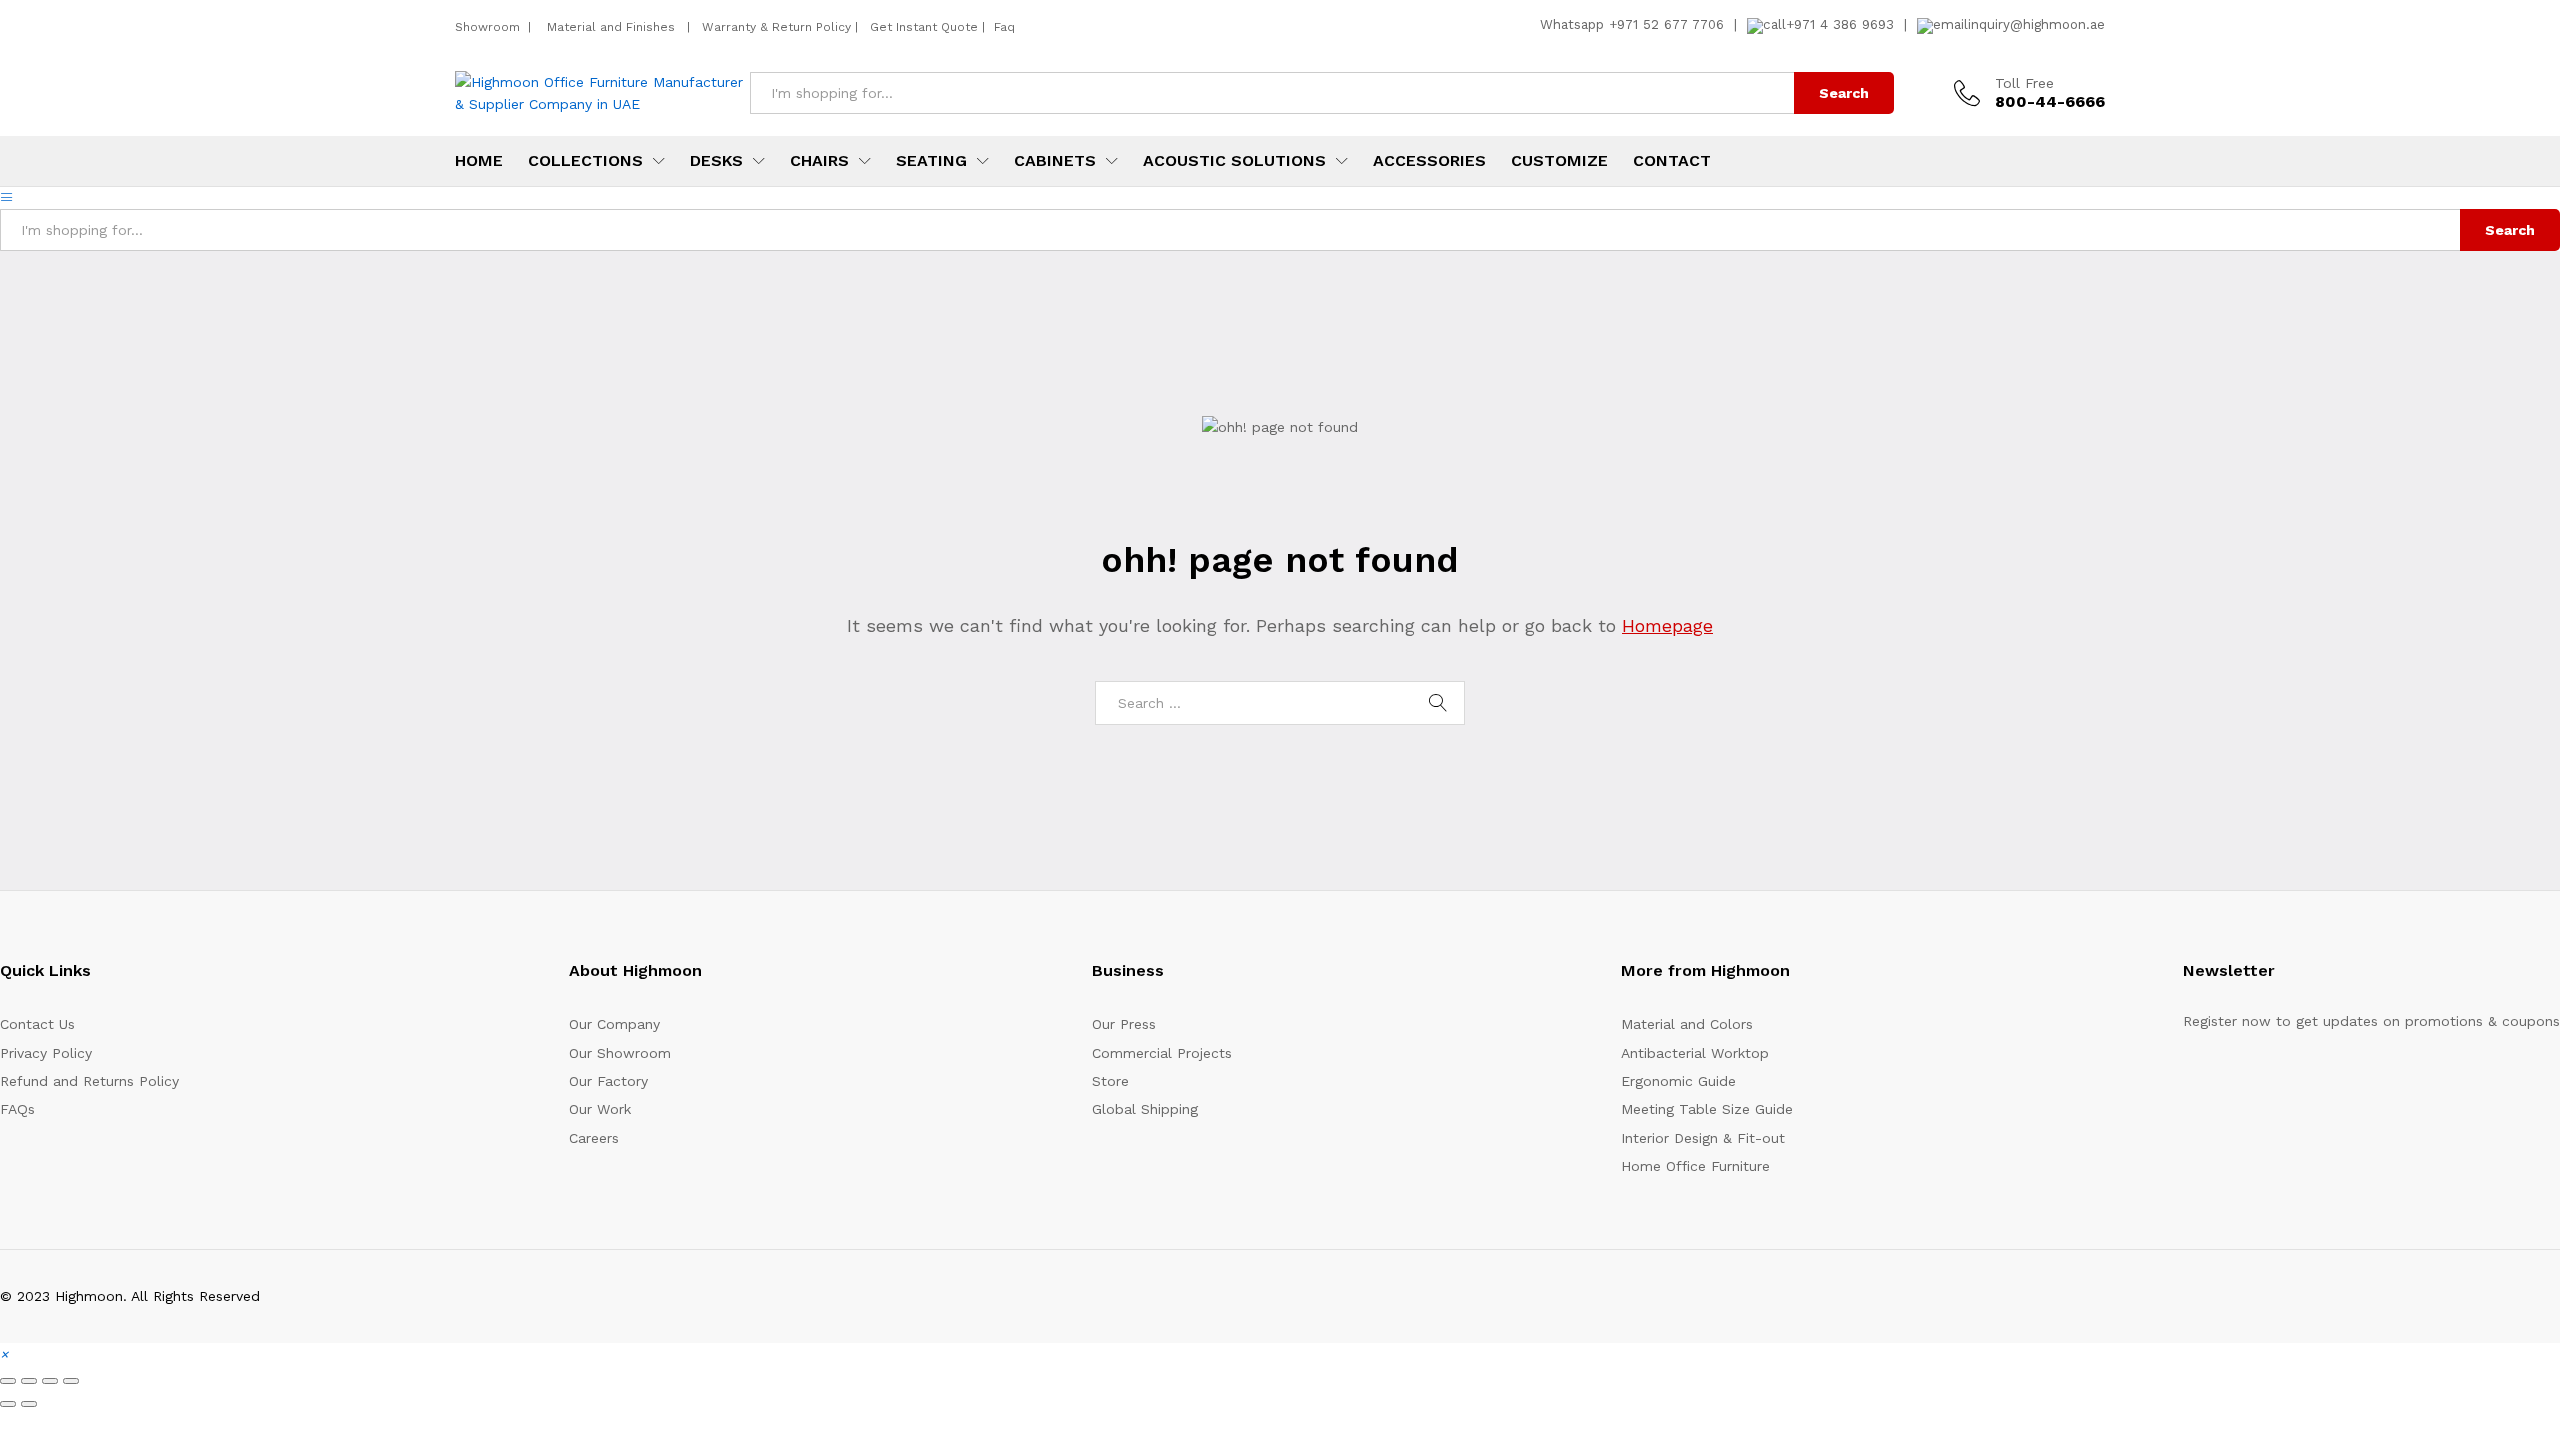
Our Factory (608, 1081)
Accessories (1429, 161)
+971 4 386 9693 (1840, 24)
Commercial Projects (1162, 1053)
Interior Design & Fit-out (1703, 1138)
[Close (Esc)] (71, 1381)
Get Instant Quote (924, 27)
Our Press (1124, 1024)
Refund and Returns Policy (89, 1081)
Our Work (600, 1109)
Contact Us (37, 1024)
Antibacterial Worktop (1695, 1053)
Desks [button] (716, 161)
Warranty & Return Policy (774, 27)
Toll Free (2024, 83)
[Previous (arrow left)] (8, 1404)
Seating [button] (931, 161)
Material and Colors (1687, 1024)
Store (1110, 1081)
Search (1844, 93)
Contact (1672, 161)
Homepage (1667, 625)
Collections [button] (585, 161)
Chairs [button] (819, 161)
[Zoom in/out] (8, 1381)
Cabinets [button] (1055, 161)
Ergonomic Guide (1678, 1081)
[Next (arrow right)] (29, 1404)
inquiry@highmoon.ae (2036, 24)
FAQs (17, 1109)
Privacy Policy (46, 1053)
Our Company (614, 1024)
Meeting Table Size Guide (1707, 1109)
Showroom (489, 27)
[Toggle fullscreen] (29, 1381)
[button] (4, 1354)
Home (479, 161)
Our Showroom (620, 1053)
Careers (594, 1138)
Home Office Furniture (1695, 1166)
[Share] (50, 1381)
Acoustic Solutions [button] (1234, 161)
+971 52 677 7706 (1666, 24)
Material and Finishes (613, 27)
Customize (1559, 161)
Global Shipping (1145, 1109)
